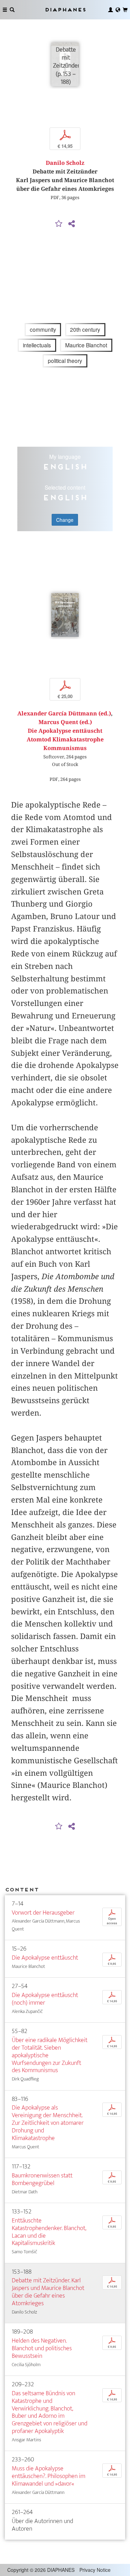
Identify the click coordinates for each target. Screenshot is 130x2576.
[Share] (72, 224)
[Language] (118, 10)
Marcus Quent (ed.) (65, 722)
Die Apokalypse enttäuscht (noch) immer (45, 1999)
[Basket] (125, 10)
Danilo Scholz (65, 163)
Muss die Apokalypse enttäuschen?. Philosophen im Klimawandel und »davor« (49, 2476)
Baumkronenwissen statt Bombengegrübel (42, 2179)
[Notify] (59, 224)
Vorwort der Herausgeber (43, 1913)
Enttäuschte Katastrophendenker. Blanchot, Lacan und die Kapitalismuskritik (49, 2232)
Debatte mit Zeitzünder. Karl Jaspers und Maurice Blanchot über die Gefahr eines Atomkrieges (48, 2292)
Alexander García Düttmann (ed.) (64, 714)
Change (65, 520)
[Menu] (5, 10)
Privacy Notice (95, 2570)
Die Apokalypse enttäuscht (45, 1958)
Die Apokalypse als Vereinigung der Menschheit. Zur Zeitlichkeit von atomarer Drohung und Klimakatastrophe (48, 2123)
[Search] (12, 10)
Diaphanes (65, 10)
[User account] (111, 10)
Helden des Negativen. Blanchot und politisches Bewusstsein (42, 2348)
